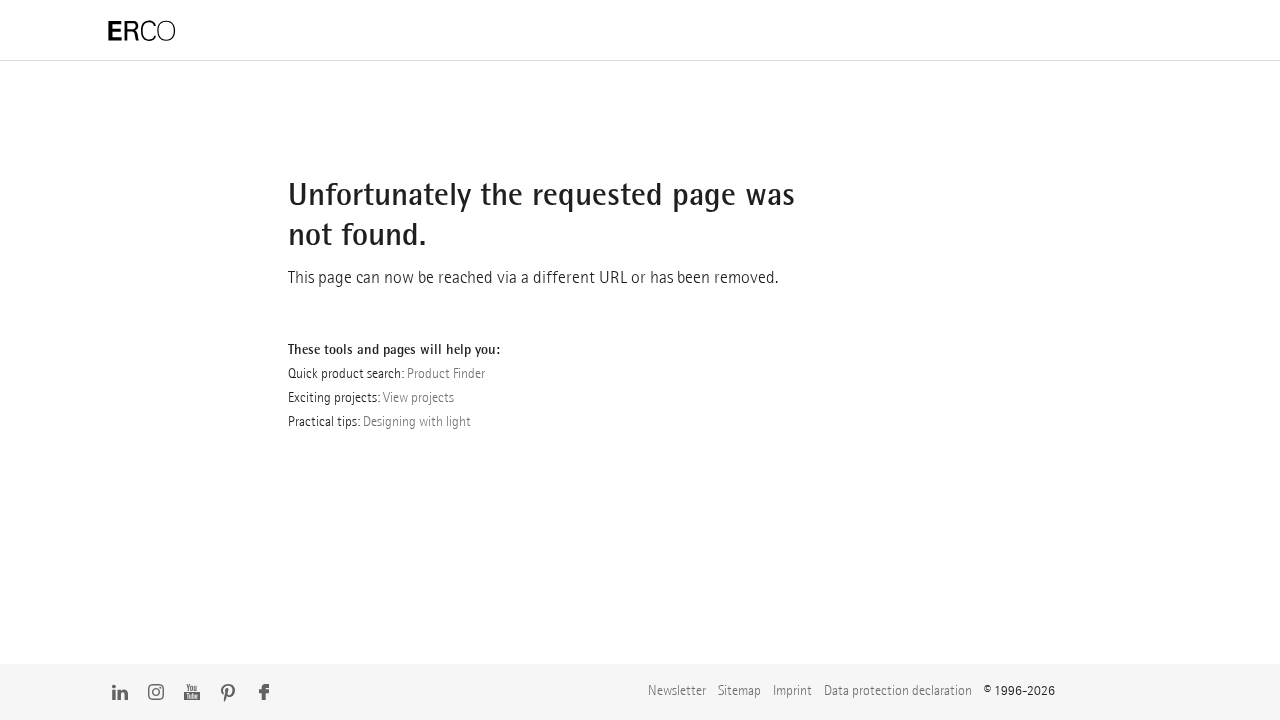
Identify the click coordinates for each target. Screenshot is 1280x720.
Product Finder (446, 373)
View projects (418, 397)
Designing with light (417, 421)
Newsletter (677, 690)
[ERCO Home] (142, 31)
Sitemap (739, 690)
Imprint (792, 690)
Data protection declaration (898, 690)
